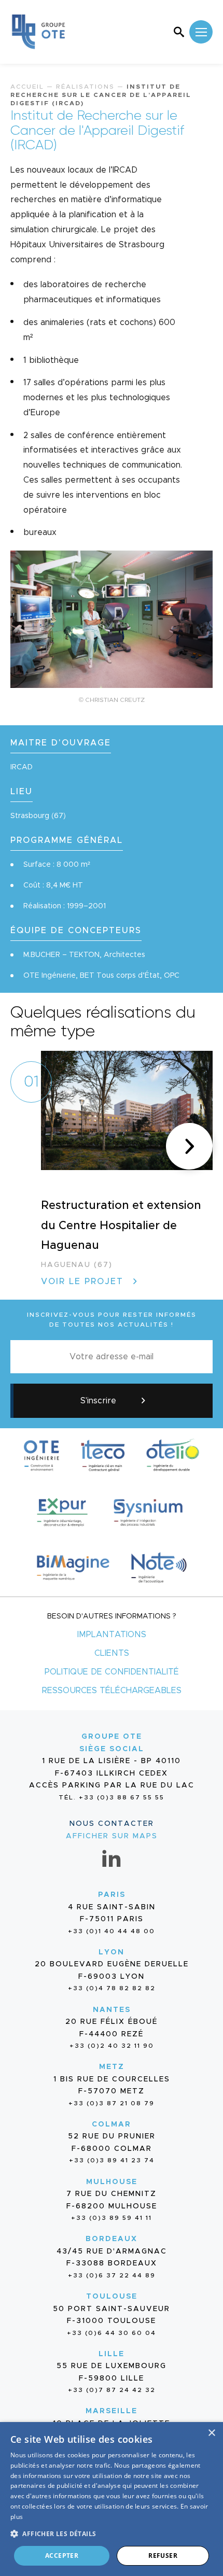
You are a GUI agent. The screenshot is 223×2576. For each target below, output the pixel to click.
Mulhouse (112, 2182)
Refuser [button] (163, 2556)
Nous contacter (112, 1824)
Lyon (112, 1952)
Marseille (112, 2411)
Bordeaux (112, 2239)
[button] (189, 1146)
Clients (112, 1653)
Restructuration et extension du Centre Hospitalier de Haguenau (121, 1226)
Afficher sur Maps (112, 1836)
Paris (112, 1895)
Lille (112, 2354)
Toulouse (112, 2297)
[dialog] (112, 2499)
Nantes (112, 2010)
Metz (112, 2067)
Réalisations (85, 87)
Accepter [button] (62, 2556)
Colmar (112, 2124)
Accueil (27, 87)
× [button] (211, 2433)
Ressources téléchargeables (112, 1691)
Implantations (112, 1635)
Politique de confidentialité (112, 1672)
